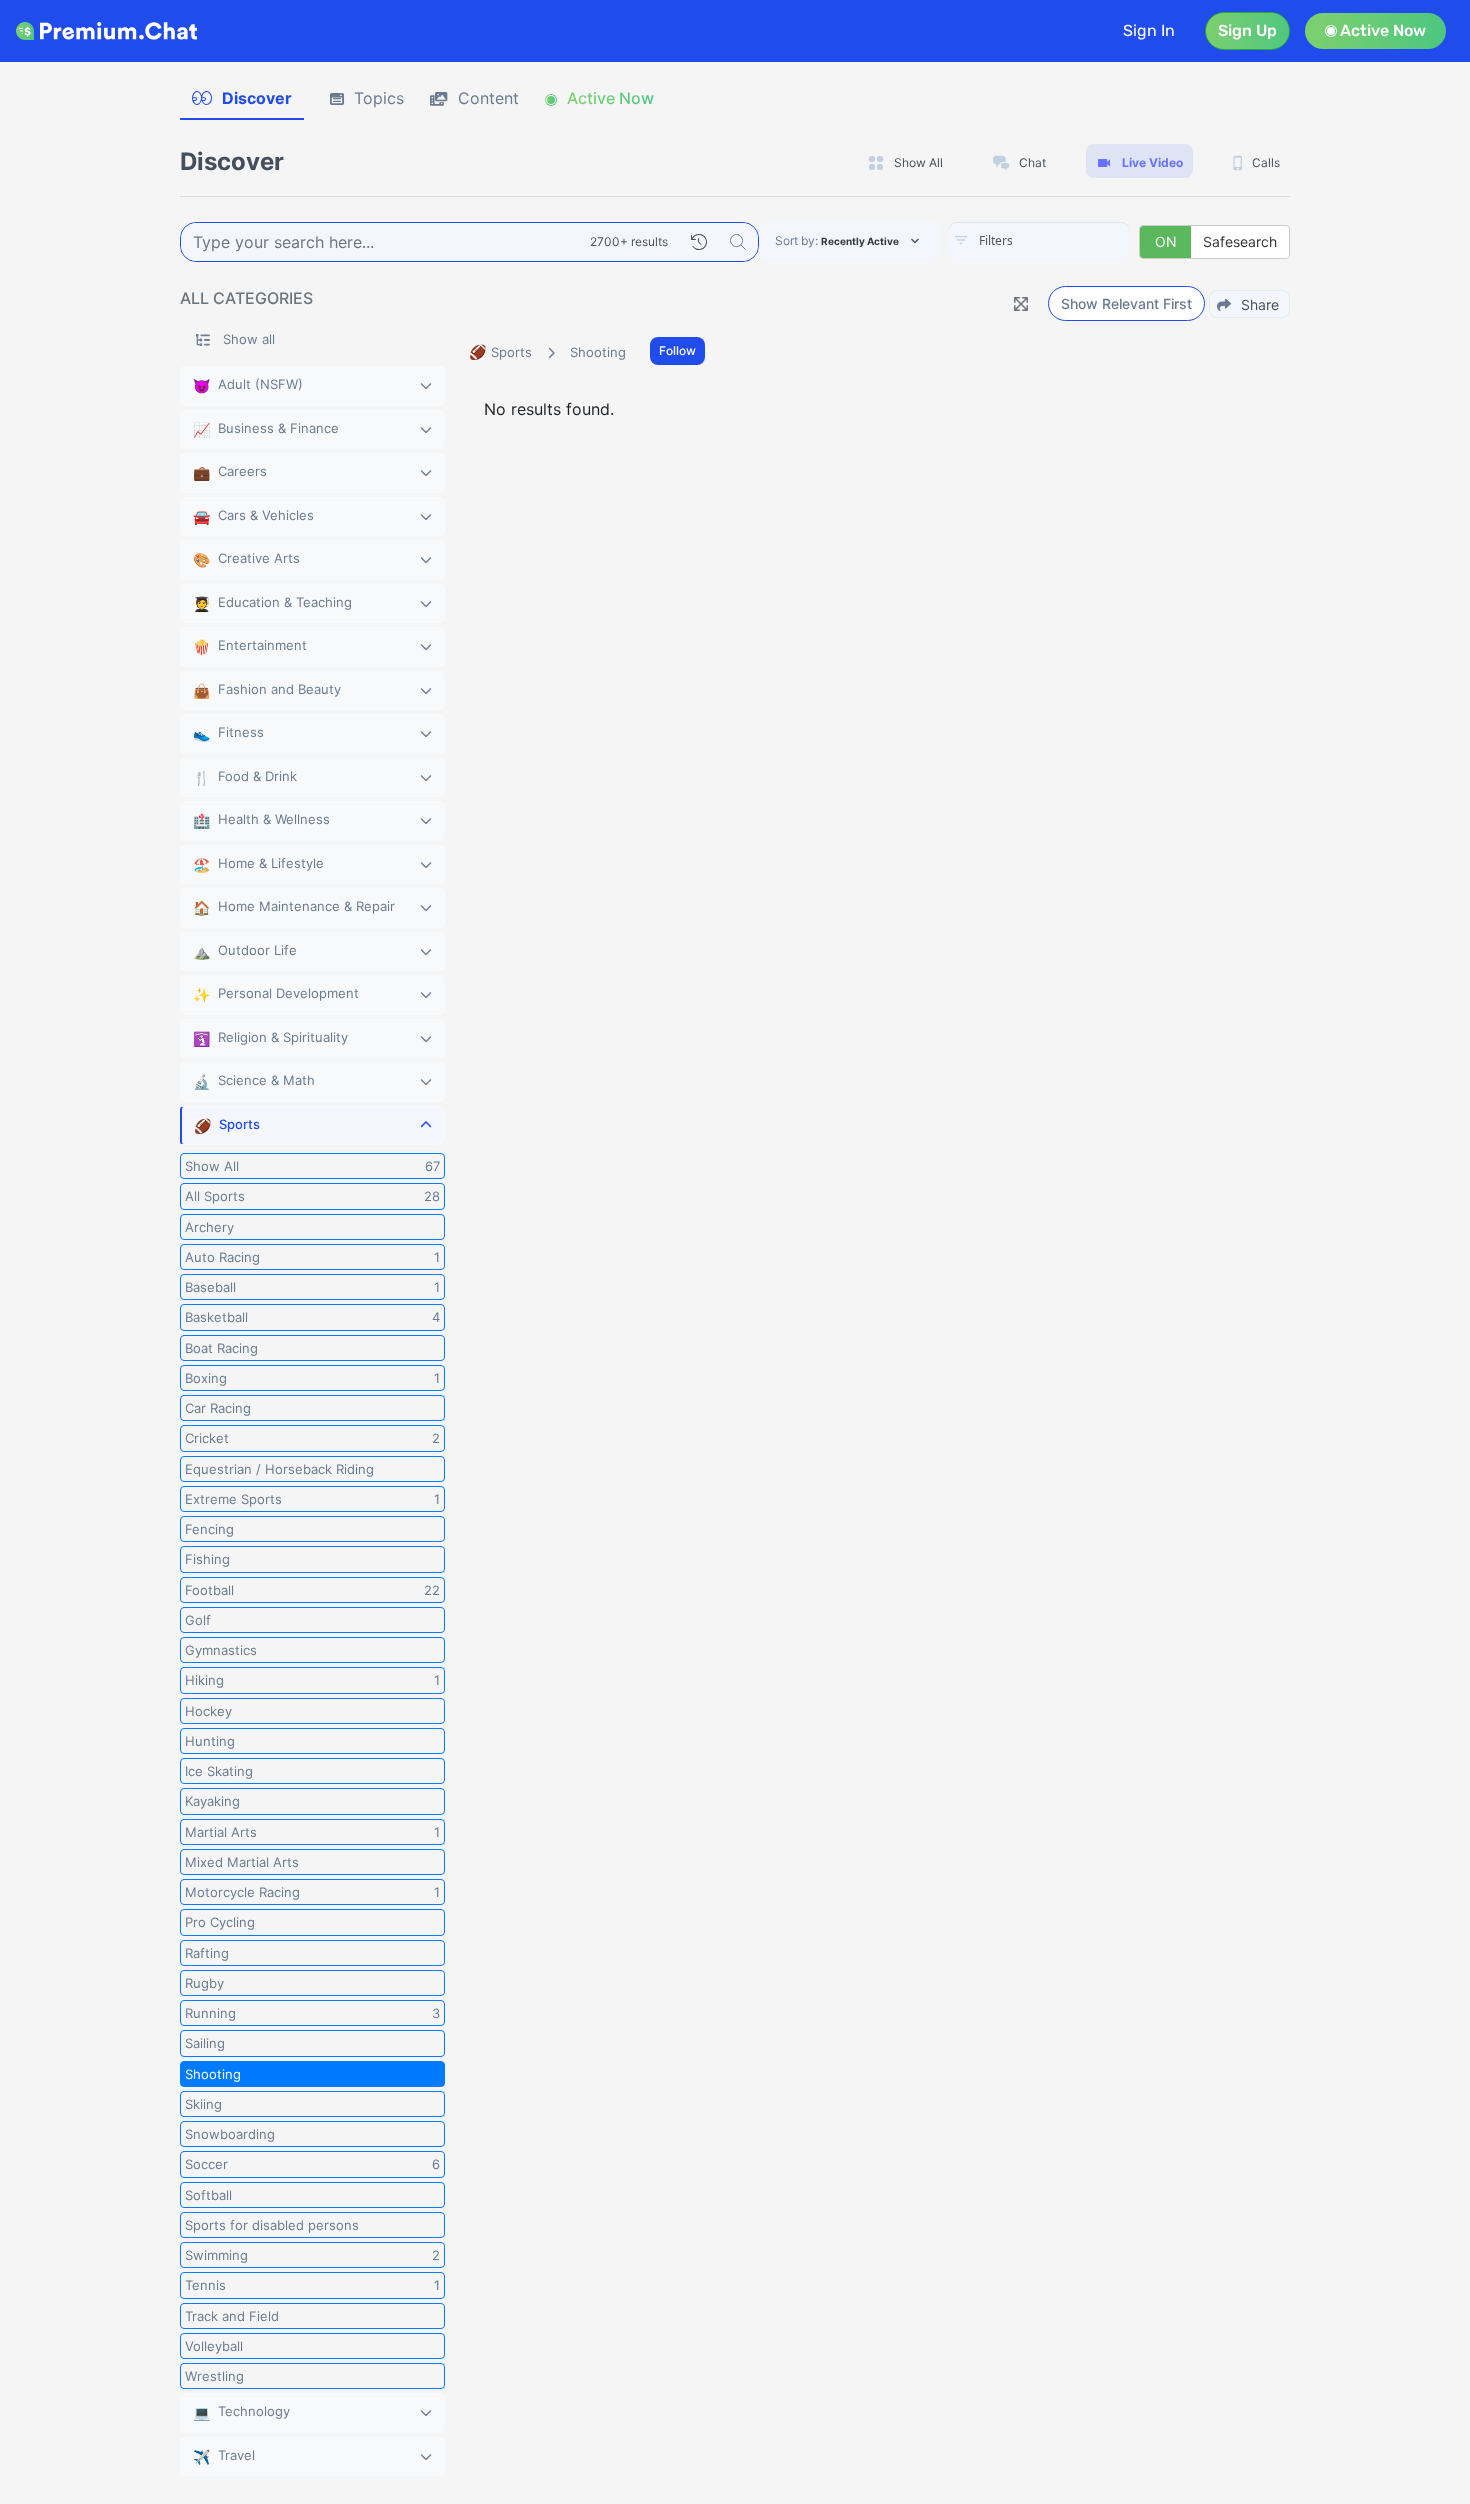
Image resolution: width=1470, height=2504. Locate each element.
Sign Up (1247, 30)
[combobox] (1039, 242)
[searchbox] (1069, 241)
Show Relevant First (1126, 303)
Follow (677, 350)
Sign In (1149, 30)
